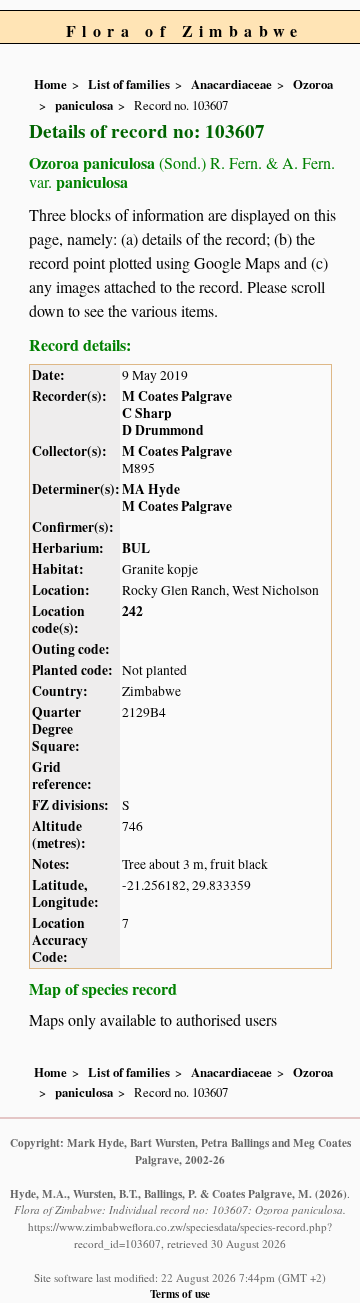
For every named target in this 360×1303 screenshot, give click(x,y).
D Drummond (163, 430)
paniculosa (84, 105)
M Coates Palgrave (177, 396)
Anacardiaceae (231, 84)
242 (132, 611)
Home (50, 84)
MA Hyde (151, 489)
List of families (129, 84)
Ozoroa (313, 84)
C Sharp (147, 413)
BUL (136, 548)
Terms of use (180, 1293)
